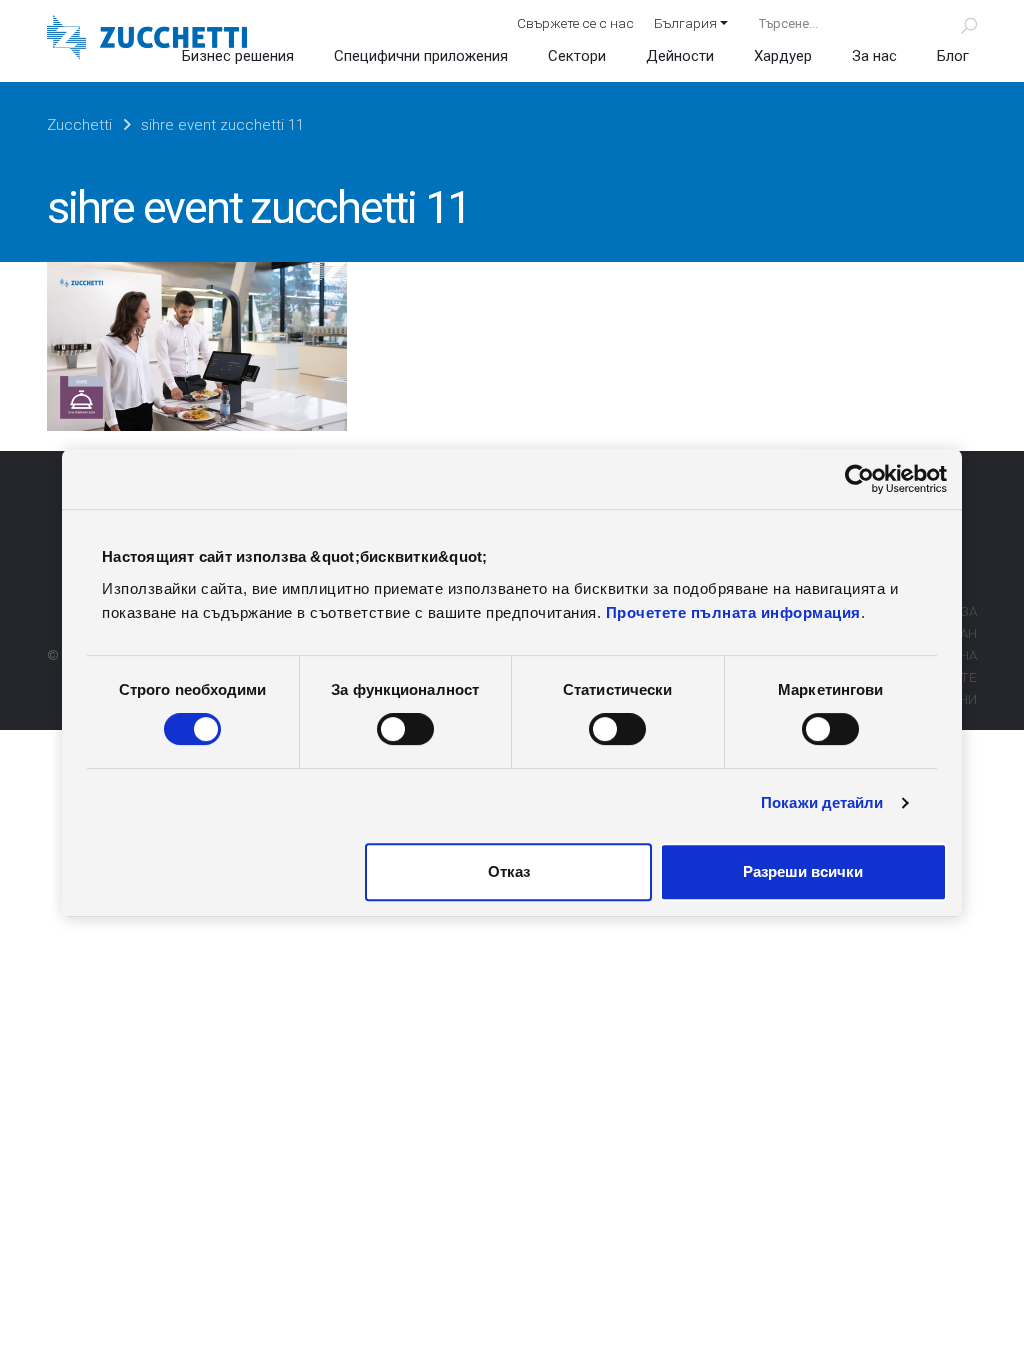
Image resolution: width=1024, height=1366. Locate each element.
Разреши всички (803, 871)
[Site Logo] (147, 39)
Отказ (509, 871)
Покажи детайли (822, 802)
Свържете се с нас (575, 23)
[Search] (957, 23)
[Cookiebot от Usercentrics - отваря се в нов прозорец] (859, 479)
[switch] (405, 729)
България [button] (685, 23)
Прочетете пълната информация (733, 612)
